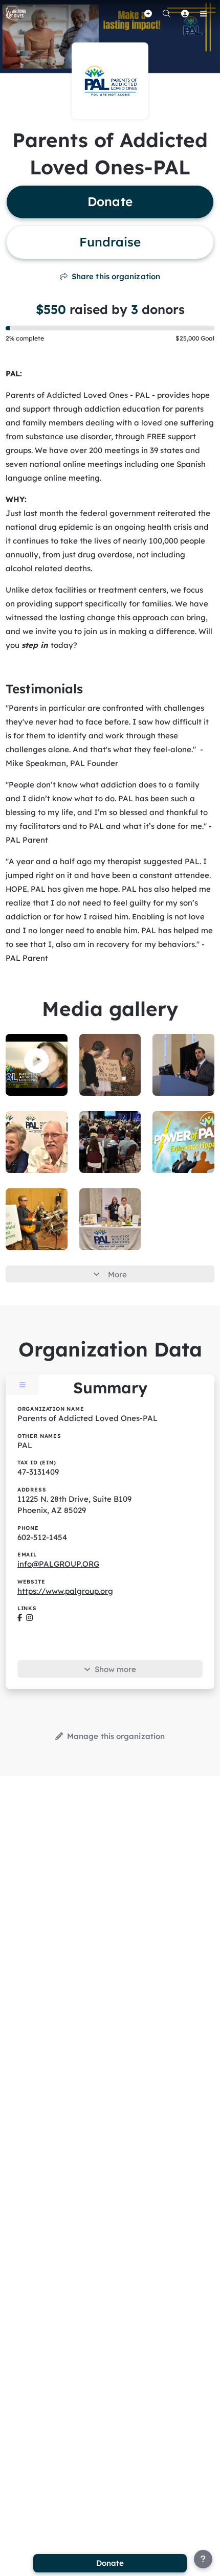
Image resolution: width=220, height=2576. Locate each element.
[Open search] (166, 13)
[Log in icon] (185, 13)
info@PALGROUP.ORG (58, 1564)
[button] (37, 1061)
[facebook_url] (20, 1618)
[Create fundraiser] (148, 13)
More (117, 1274)
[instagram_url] (29, 1618)
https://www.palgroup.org (65, 1591)
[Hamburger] (203, 13)
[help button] (203, 2559)
